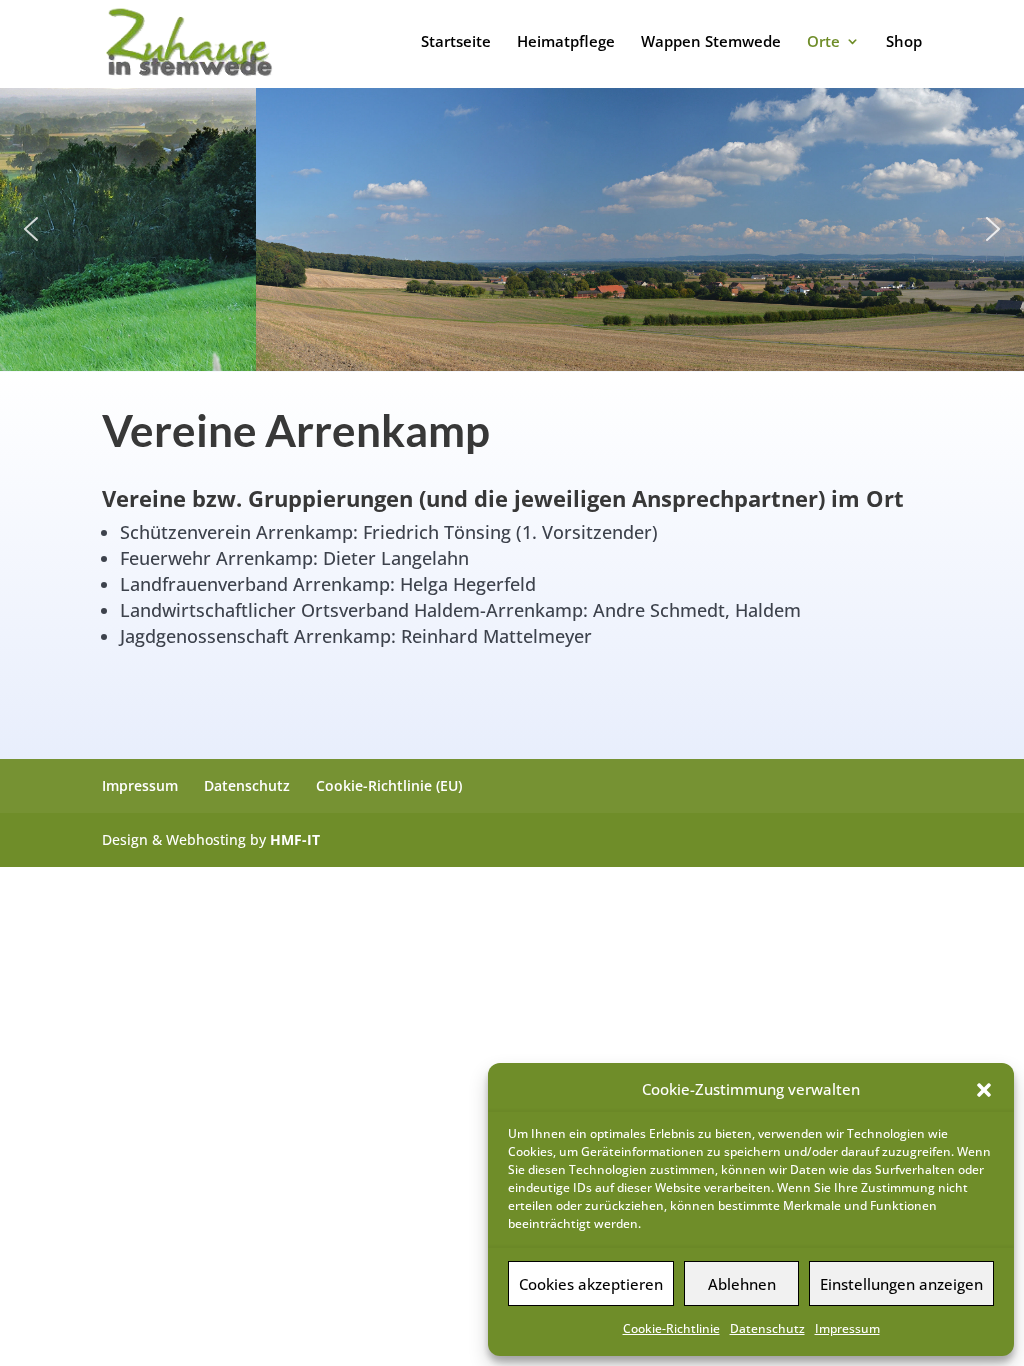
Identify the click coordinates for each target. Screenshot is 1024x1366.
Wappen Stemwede (711, 42)
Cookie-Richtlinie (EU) (389, 785)
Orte (823, 42)
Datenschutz (767, 1328)
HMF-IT (295, 839)
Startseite (456, 42)
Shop (904, 42)
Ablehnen (742, 1284)
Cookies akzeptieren (591, 1284)
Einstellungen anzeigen (901, 1284)
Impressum (847, 1328)
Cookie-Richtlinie (671, 1328)
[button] (984, 1090)
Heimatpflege (566, 42)
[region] (512, 229)
